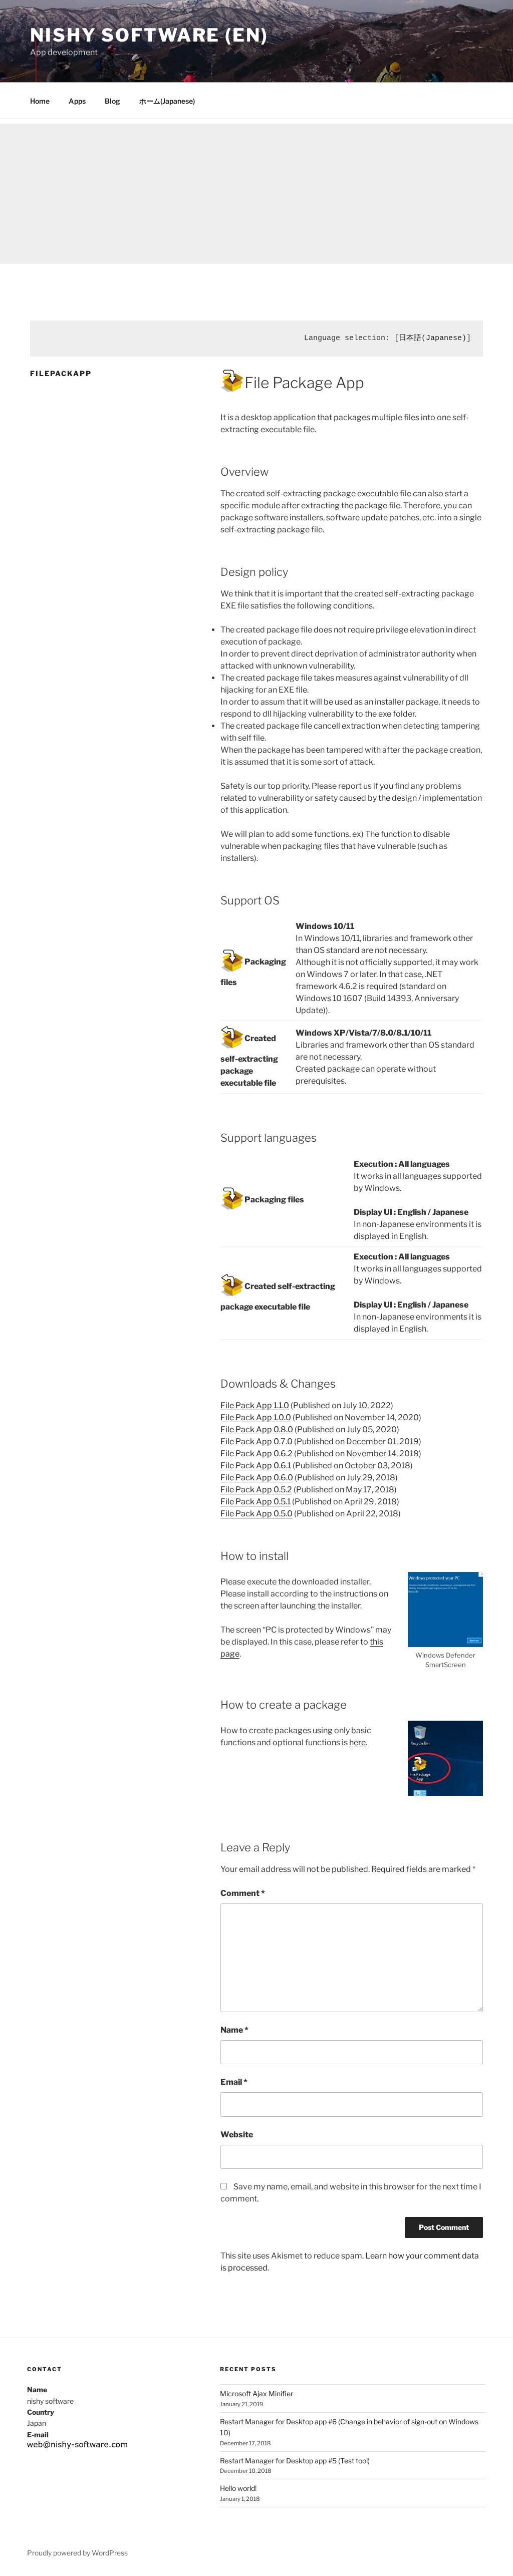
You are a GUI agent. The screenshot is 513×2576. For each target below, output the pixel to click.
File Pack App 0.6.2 (256, 1454)
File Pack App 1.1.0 (255, 1405)
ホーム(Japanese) (167, 101)
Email (234, 2082)
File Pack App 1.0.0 (256, 1417)
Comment (243, 1893)
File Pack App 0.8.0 (257, 1429)
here (357, 1742)
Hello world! (238, 2488)
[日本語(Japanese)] (433, 338)
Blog (112, 101)
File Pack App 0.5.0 (256, 1514)
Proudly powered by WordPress (77, 2553)
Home (40, 101)
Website (237, 2135)
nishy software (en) (149, 35)
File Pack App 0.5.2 (256, 1490)
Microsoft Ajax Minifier (256, 2393)
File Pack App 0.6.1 (256, 1466)
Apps (77, 101)
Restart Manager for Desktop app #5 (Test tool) (295, 2461)
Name (234, 2030)
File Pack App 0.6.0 (257, 1478)
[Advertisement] (256, 194)
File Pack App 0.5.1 (255, 1502)
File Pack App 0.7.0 (256, 1441)
